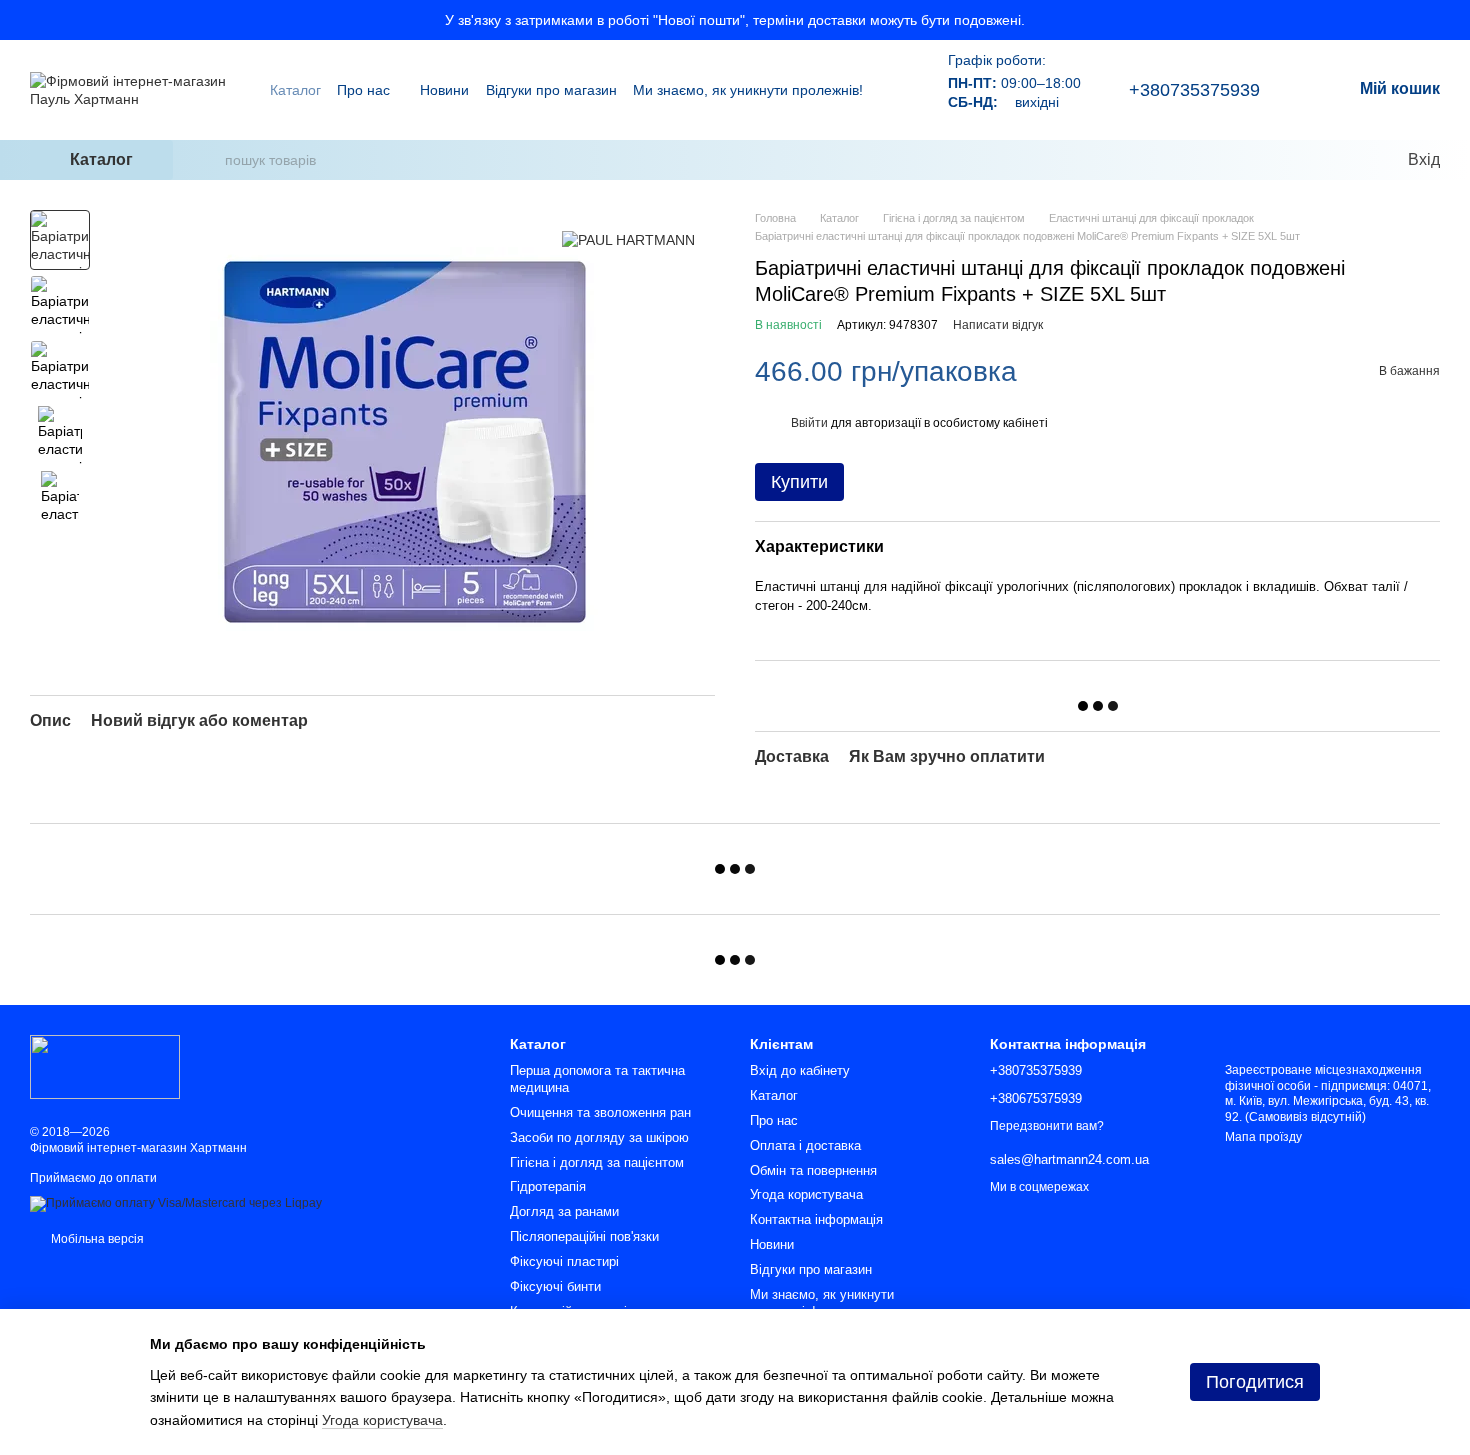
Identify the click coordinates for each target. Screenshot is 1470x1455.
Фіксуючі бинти (555, 1286)
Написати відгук (998, 325)
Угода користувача (806, 1194)
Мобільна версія (96, 1239)
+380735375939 (1194, 90)
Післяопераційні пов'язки (584, 1236)
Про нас (363, 90)
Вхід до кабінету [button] (800, 1070)
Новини (444, 90)
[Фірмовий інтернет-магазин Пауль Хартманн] (105, 1066)
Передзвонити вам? (1047, 1126)
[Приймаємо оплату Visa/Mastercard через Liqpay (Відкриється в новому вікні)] (176, 1204)
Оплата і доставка (805, 1145)
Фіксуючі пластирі (564, 1261)
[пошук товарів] (209, 160)
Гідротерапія (548, 1186)
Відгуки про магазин (551, 90)
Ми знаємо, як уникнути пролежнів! (748, 90)
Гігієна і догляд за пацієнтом (597, 1162)
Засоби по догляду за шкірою (599, 1137)
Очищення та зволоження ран (600, 1112)
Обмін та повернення (813, 1170)
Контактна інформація (816, 1219)
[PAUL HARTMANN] (628, 239)
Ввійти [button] (809, 423)
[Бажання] (1350, 160)
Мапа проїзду (1263, 1137)
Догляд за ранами (564, 1211)
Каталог (295, 90)
